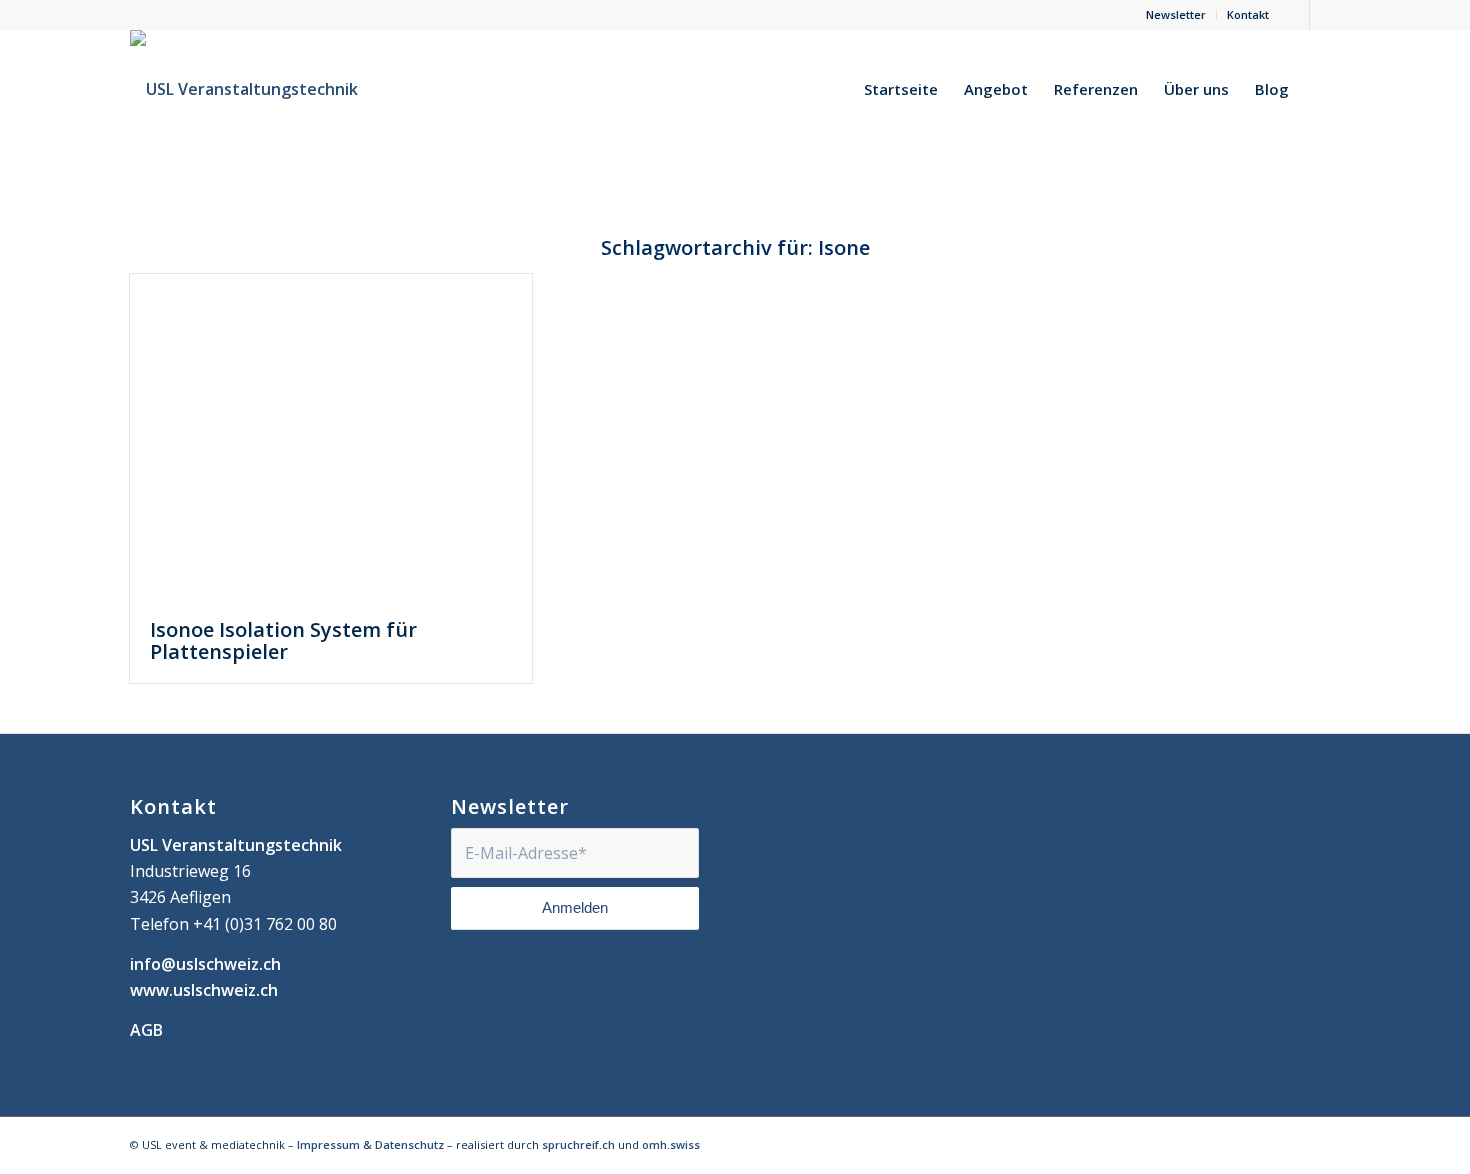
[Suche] (1321, 89)
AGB (146, 1030)
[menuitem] (1176, 15)
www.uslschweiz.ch (204, 990)
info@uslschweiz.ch (205, 964)
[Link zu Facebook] (1294, 15)
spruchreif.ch (578, 1144)
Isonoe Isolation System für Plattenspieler (283, 640)
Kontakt (1248, 14)
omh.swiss (671, 1144)
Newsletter (1176, 14)
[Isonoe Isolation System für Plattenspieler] (331, 436)
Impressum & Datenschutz (370, 1144)
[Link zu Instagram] (1325, 15)
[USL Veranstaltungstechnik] (244, 89)
